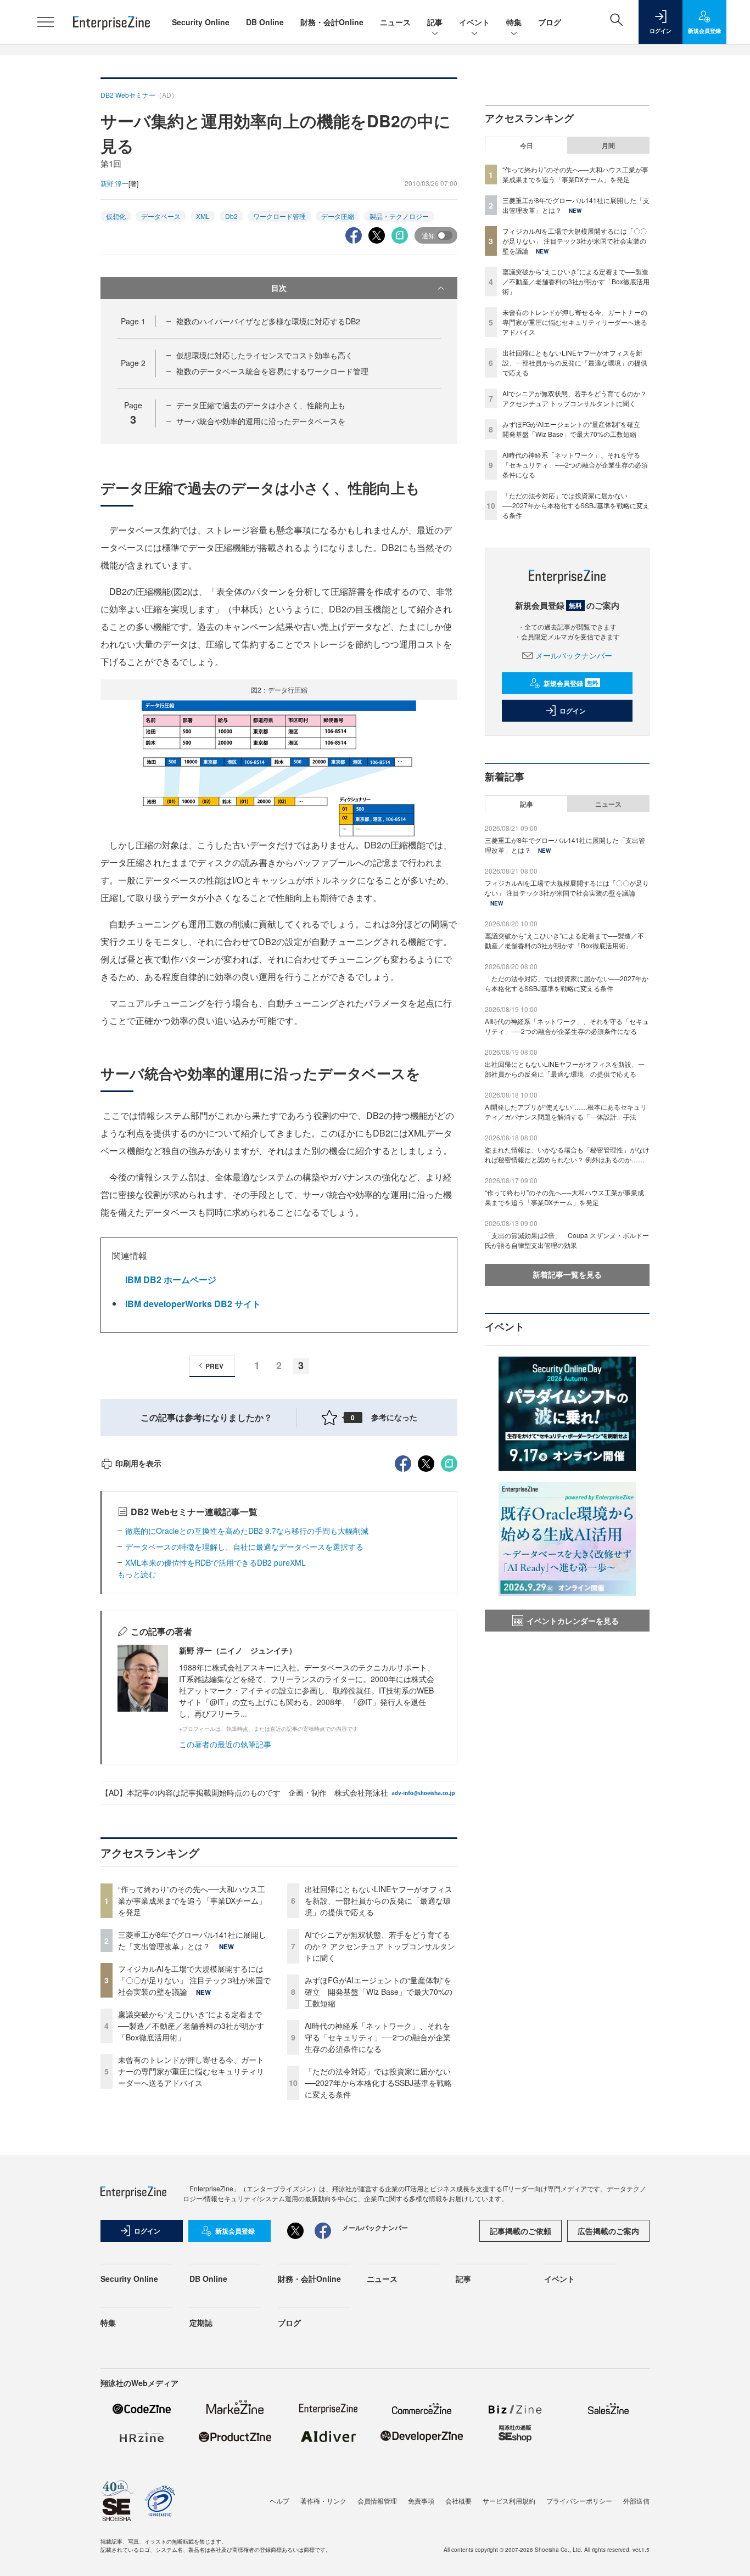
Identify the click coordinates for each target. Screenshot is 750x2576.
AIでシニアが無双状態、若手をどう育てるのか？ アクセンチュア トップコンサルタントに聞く (380, 1946)
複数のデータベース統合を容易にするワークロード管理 (272, 371)
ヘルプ (279, 2501)
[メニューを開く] (46, 22)
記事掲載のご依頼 (520, 2231)
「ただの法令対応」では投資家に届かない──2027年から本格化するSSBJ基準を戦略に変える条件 (378, 2083)
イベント (474, 22)
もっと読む (137, 1574)
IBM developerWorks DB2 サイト (193, 1304)
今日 (527, 145)
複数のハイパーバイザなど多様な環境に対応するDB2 (268, 321)
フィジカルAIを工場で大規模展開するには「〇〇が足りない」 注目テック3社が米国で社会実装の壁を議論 (194, 1980)
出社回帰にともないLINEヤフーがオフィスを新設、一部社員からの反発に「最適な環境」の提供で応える (379, 1900)
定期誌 (201, 2322)
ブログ (550, 22)
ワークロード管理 (279, 216)
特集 (514, 22)
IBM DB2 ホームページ (171, 1279)
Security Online (201, 22)
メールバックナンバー (574, 655)
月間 (608, 145)
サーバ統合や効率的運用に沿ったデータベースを (261, 421)
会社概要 (458, 2501)
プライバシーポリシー (579, 2501)
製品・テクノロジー (399, 216)
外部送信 (636, 2501)
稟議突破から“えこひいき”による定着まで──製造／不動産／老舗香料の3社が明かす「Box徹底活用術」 (191, 2026)
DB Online (265, 22)
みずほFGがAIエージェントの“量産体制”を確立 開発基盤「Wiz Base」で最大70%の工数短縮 (379, 1992)
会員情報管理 (377, 2501)
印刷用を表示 (138, 1463)
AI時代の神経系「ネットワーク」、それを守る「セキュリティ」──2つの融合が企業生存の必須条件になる (378, 2037)
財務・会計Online (332, 22)
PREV (214, 1366)
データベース (161, 216)
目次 (279, 288)
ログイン (573, 711)
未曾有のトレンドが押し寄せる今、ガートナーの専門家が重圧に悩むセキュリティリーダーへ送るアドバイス (191, 2071)
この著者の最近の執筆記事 (225, 1744)
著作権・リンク (323, 2501)
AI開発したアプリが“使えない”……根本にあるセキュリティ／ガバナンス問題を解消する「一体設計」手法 (566, 1112)
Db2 (231, 216)
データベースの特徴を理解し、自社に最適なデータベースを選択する (244, 1546)
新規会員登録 (571, 683)
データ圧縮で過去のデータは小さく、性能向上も (261, 405)
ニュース (395, 22)
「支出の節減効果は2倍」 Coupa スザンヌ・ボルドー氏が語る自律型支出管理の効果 (567, 1240)
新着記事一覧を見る (567, 1274)
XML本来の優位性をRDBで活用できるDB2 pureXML (216, 1562)
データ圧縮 (338, 216)
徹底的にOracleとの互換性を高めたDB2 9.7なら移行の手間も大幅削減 (247, 1531)
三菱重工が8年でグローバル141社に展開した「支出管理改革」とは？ (192, 1940)
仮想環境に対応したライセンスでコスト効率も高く (265, 355)
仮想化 (116, 216)
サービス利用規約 (509, 2501)
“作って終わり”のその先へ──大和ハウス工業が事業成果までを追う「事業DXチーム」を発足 (192, 1900)
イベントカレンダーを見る (573, 1621)
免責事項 (421, 2501)
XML (203, 216)
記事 (435, 22)
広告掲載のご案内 (608, 2231)
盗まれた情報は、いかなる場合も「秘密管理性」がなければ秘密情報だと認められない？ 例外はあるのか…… (567, 1154)
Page (133, 321)
